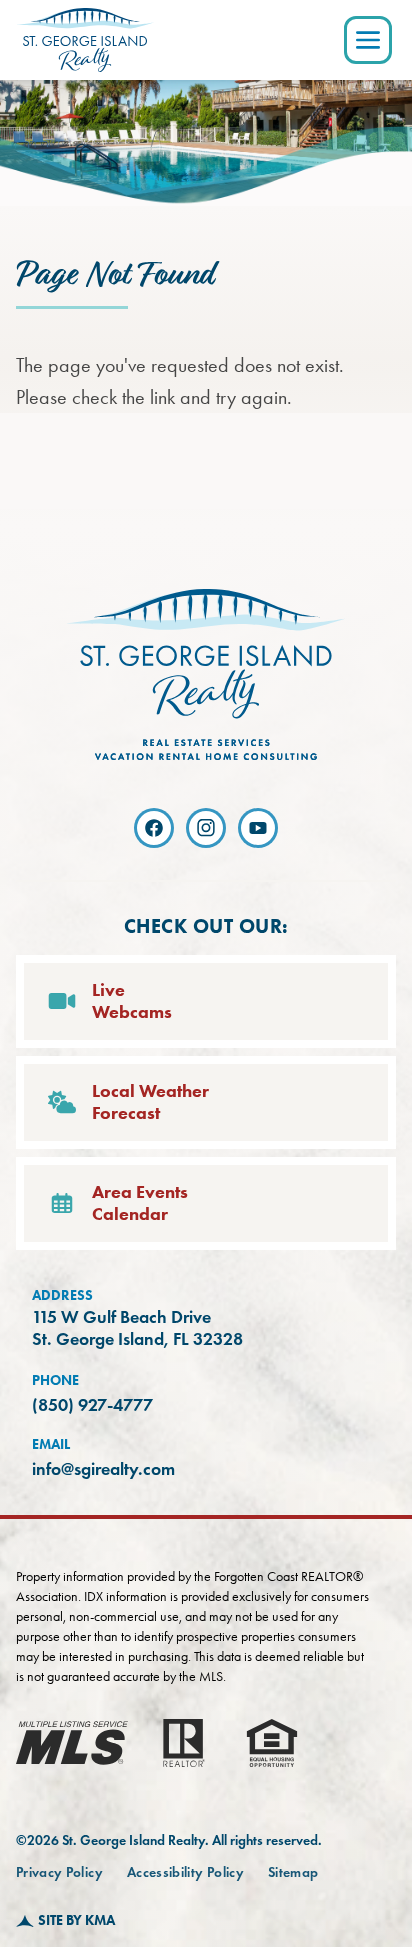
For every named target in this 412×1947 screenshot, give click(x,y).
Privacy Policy (59, 1872)
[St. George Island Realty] (85, 40)
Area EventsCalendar (140, 1203)
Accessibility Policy (185, 1872)
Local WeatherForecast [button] (150, 1102)
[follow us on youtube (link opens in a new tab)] (258, 828)
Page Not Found (114, 275)
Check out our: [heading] (206, 926)
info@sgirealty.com (103, 1469)
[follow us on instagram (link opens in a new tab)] (206, 828)
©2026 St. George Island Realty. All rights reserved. (169, 1840)
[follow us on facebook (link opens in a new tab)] (154, 828)
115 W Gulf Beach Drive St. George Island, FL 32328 (137, 1328)
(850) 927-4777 (92, 1405)
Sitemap (293, 1872)
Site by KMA (76, 1920)
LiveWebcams (132, 1001)
